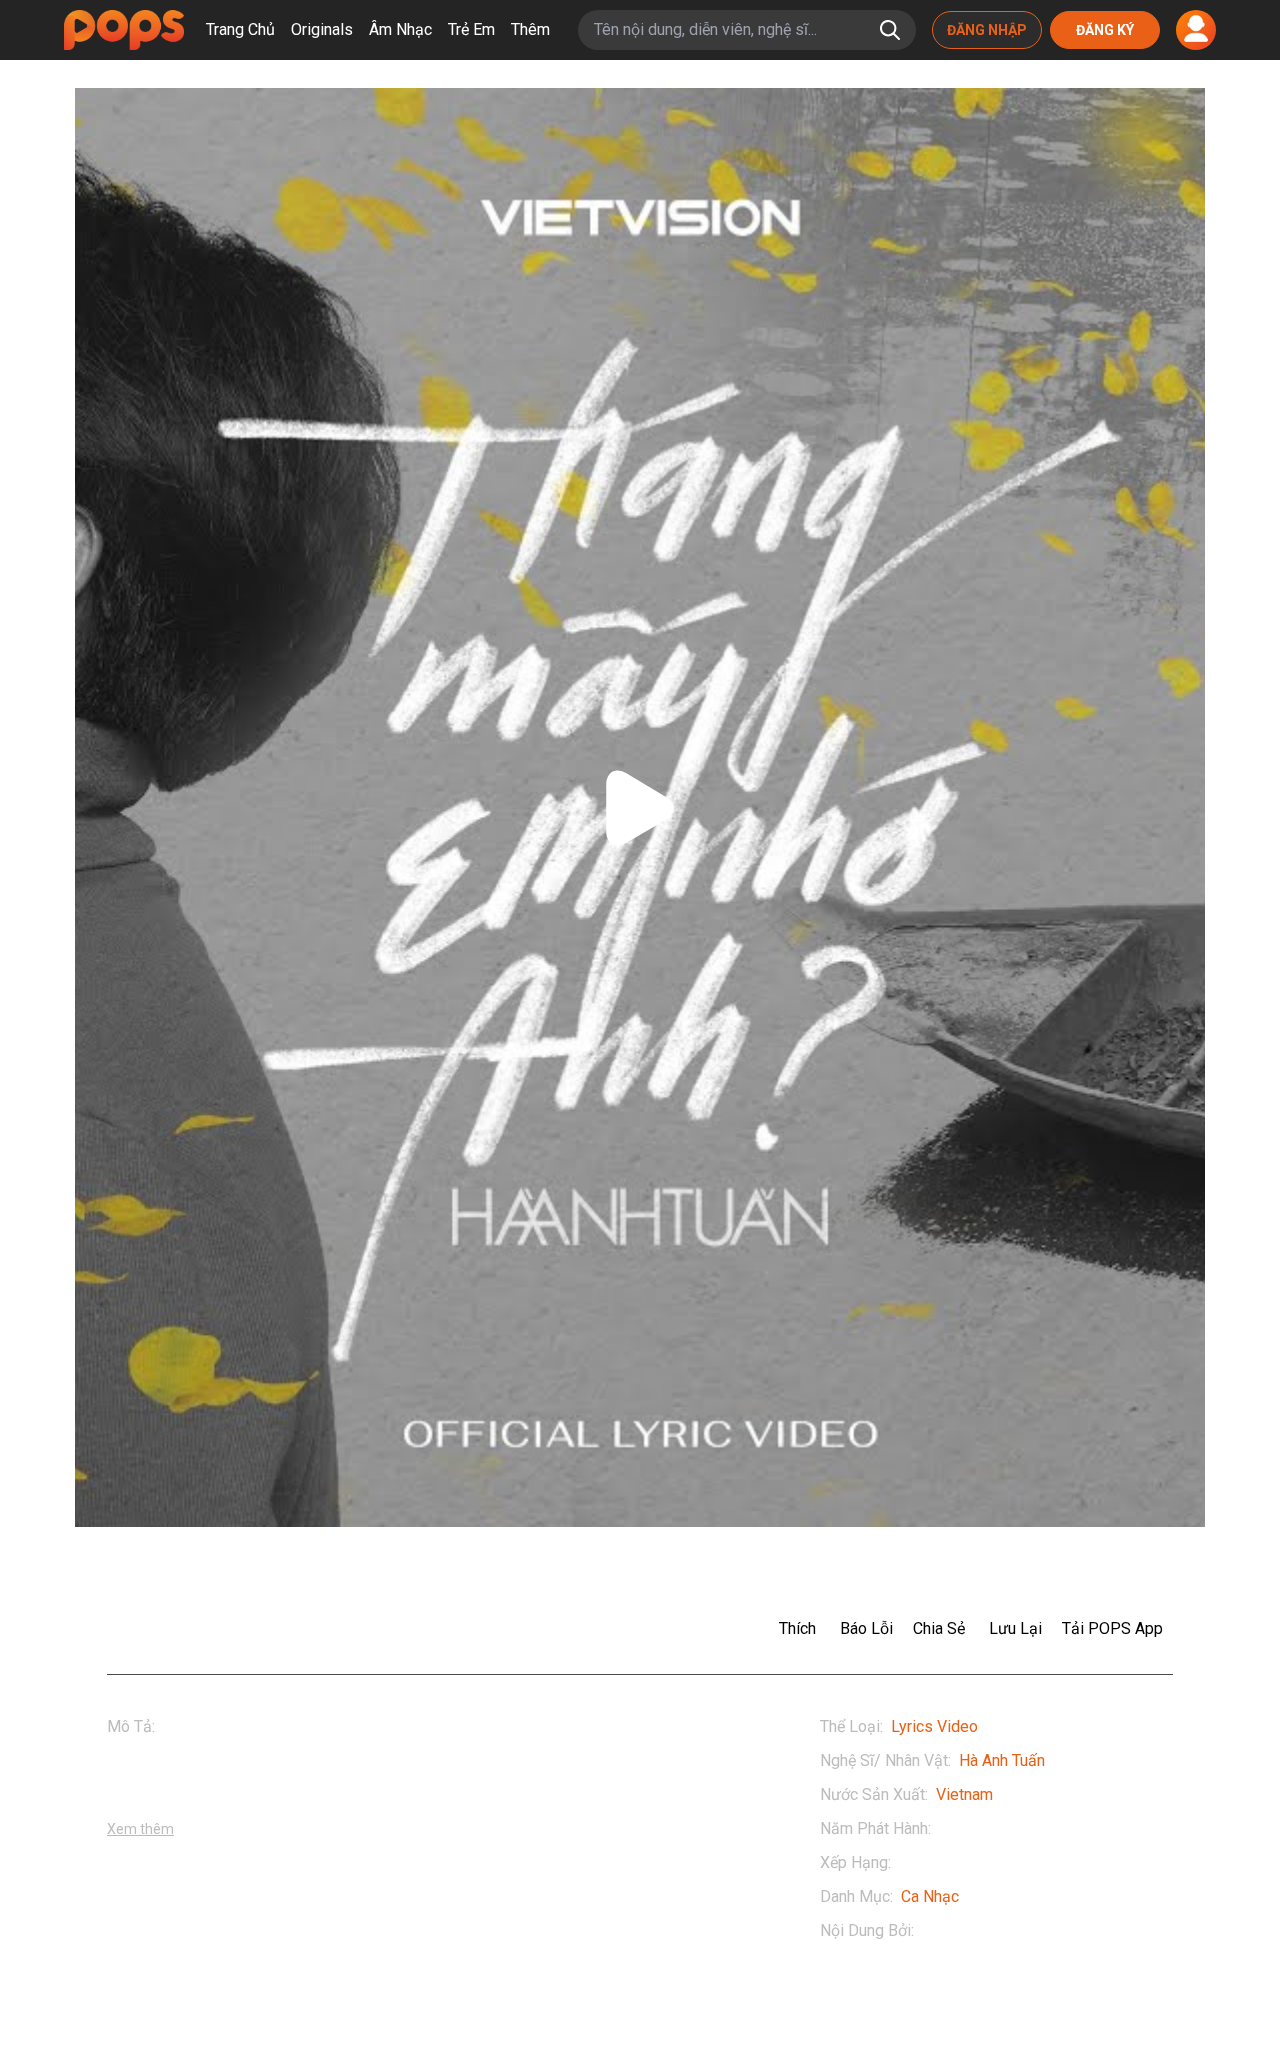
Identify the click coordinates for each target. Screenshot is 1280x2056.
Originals (322, 29)
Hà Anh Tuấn (1002, 1760)
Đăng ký (1105, 30)
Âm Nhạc (400, 29)
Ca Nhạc (930, 1896)
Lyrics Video (934, 1726)
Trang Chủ (240, 29)
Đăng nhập (987, 30)
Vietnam (964, 1794)
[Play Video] (640, 808)
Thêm (530, 29)
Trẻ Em (471, 29)
